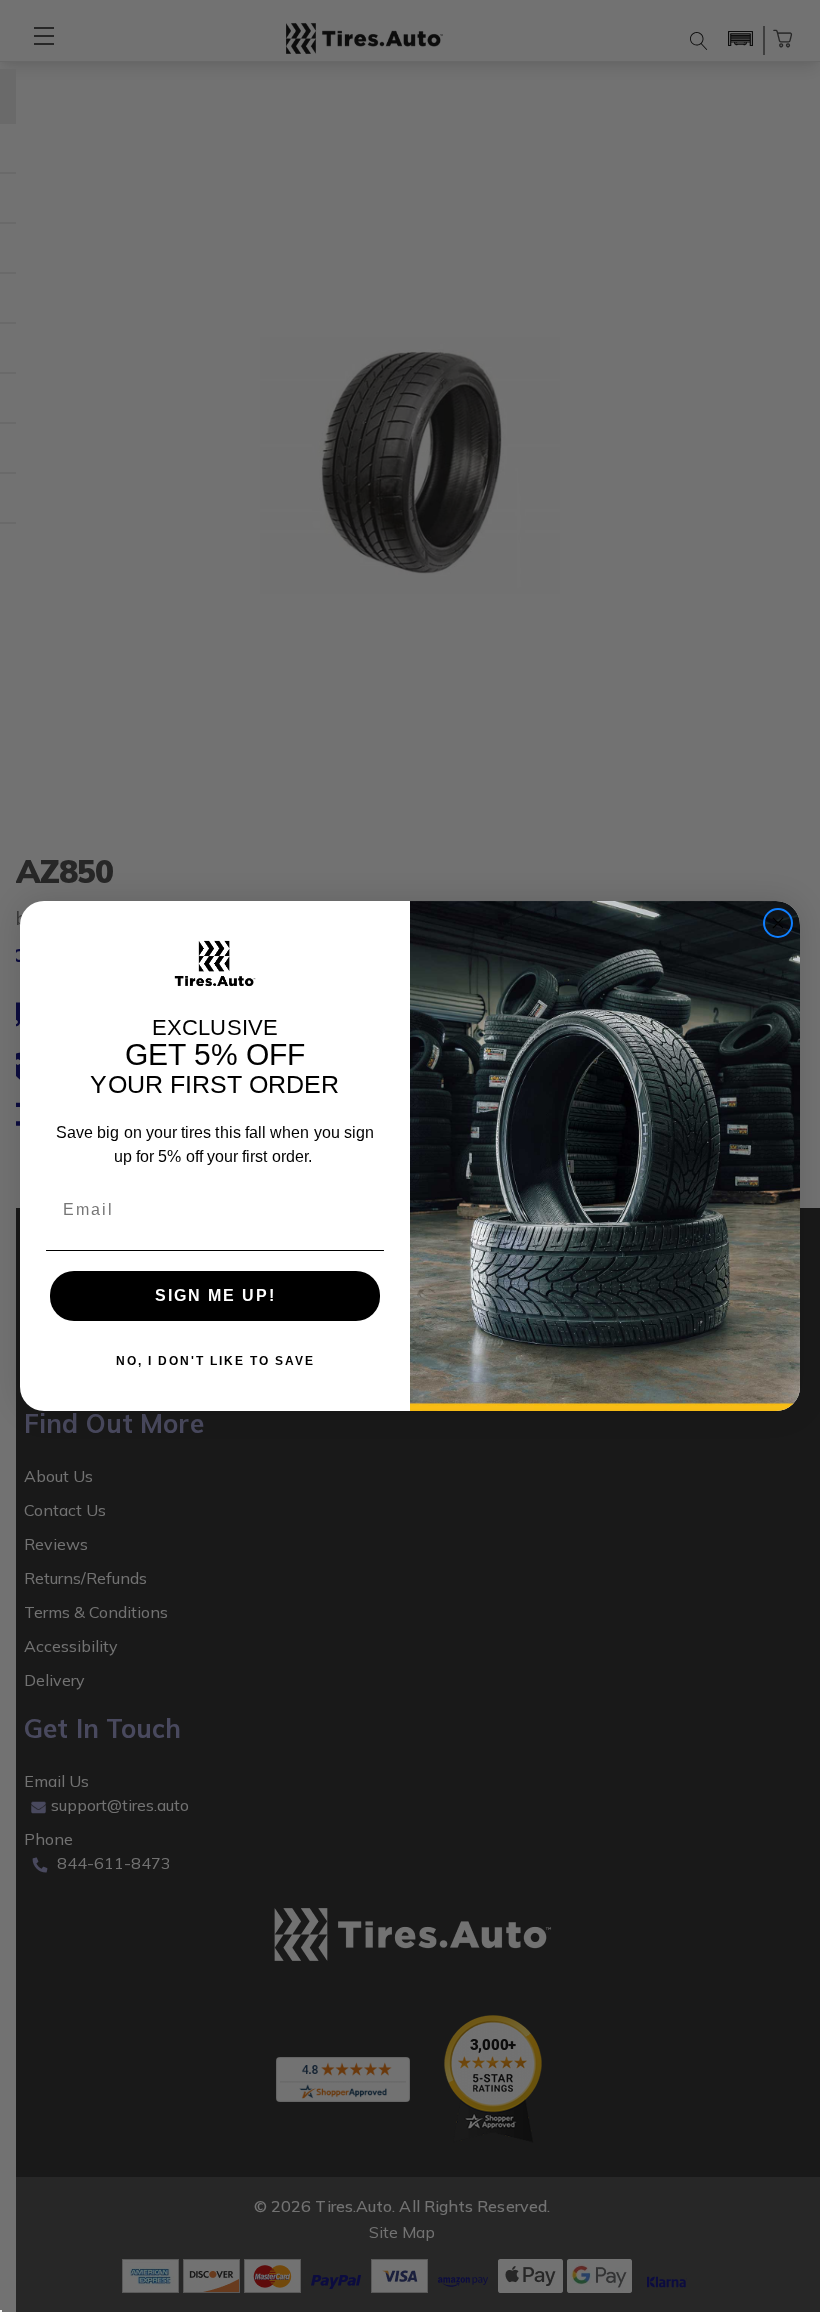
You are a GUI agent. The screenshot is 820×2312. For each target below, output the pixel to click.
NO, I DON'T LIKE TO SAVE (215, 1361)
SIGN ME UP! (215, 1295)
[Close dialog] (778, 923)
